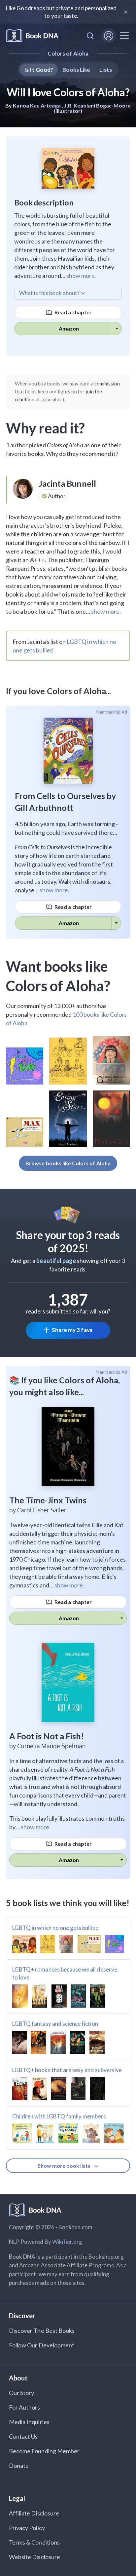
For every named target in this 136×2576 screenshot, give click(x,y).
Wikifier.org (67, 2242)
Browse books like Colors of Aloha (68, 1163)
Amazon (69, 328)
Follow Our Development (42, 2345)
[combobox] (90, 36)
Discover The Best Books (42, 2331)
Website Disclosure (34, 2557)
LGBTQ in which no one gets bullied (55, 1928)
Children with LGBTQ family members (59, 2116)
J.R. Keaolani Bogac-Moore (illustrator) (92, 108)
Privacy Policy (27, 2528)
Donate (19, 2465)
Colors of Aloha (68, 53)
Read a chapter (73, 312)
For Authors (25, 2407)
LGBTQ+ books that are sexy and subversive (67, 2070)
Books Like (76, 70)
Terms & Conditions (34, 2542)
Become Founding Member (44, 2451)
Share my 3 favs (72, 1330)
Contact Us (23, 2436)
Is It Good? (39, 70)
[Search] (90, 36)
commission (107, 383)
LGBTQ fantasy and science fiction (55, 2024)
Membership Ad (111, 712)
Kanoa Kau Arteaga (37, 105)
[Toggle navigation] (124, 36)
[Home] (32, 36)
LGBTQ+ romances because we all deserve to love (65, 1973)
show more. (81, 276)
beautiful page (56, 1261)
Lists (105, 70)
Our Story (21, 2393)
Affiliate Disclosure (34, 2513)
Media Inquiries (29, 2422)
